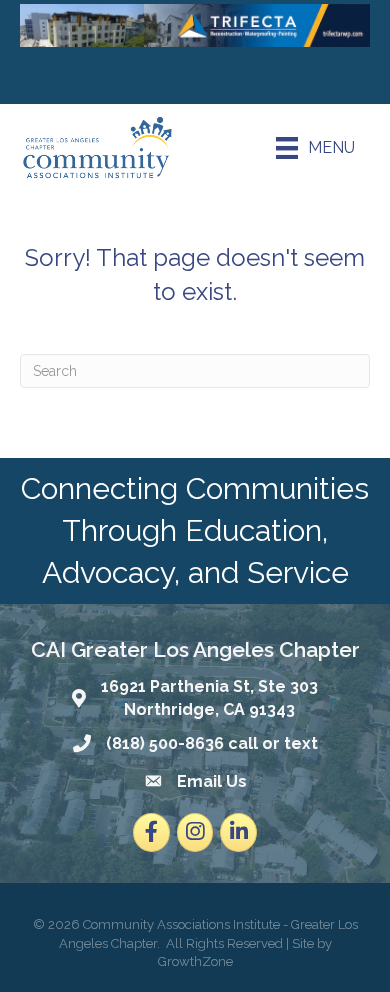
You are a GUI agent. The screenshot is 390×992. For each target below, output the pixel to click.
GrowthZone (195, 961)
